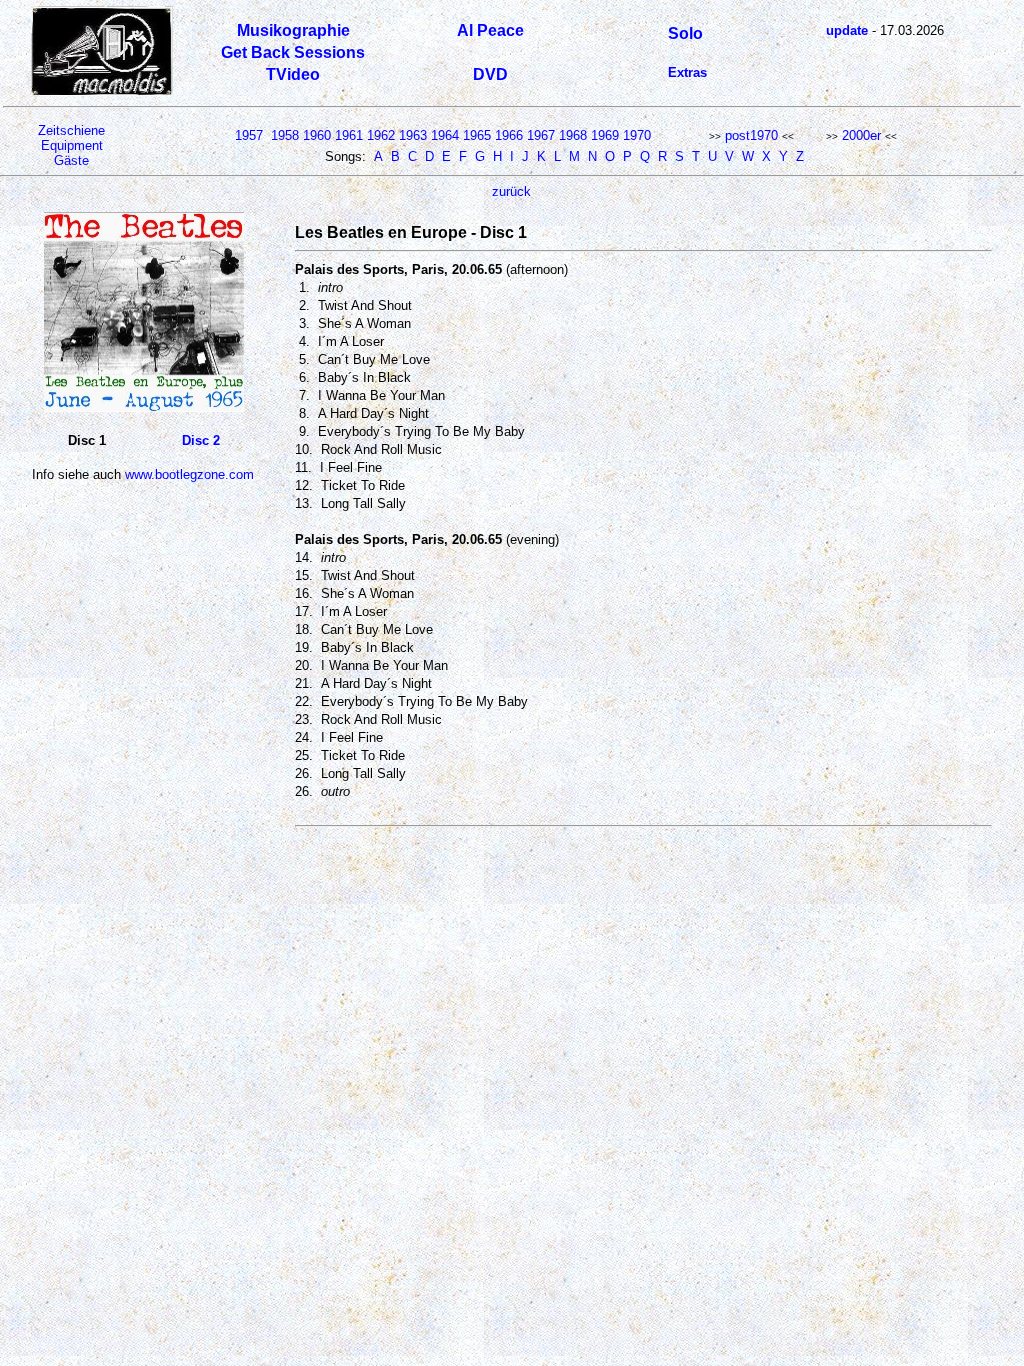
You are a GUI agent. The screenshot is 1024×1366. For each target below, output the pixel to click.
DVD (490, 74)
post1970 (751, 135)
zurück (511, 191)
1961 (349, 135)
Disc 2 (201, 440)
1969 (605, 135)
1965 (477, 135)
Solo (685, 33)
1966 (509, 135)
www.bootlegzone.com (189, 474)
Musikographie (293, 30)
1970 (637, 135)
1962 (381, 135)
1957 (249, 135)
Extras (687, 72)
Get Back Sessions (293, 52)
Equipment (72, 145)
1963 (413, 135)
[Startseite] (102, 91)
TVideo (293, 74)
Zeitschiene (71, 130)
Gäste (71, 160)
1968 (573, 135)
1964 (445, 135)
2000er (861, 135)
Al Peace (490, 30)
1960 (317, 135)
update (847, 30)
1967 (541, 135)
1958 (285, 135)
